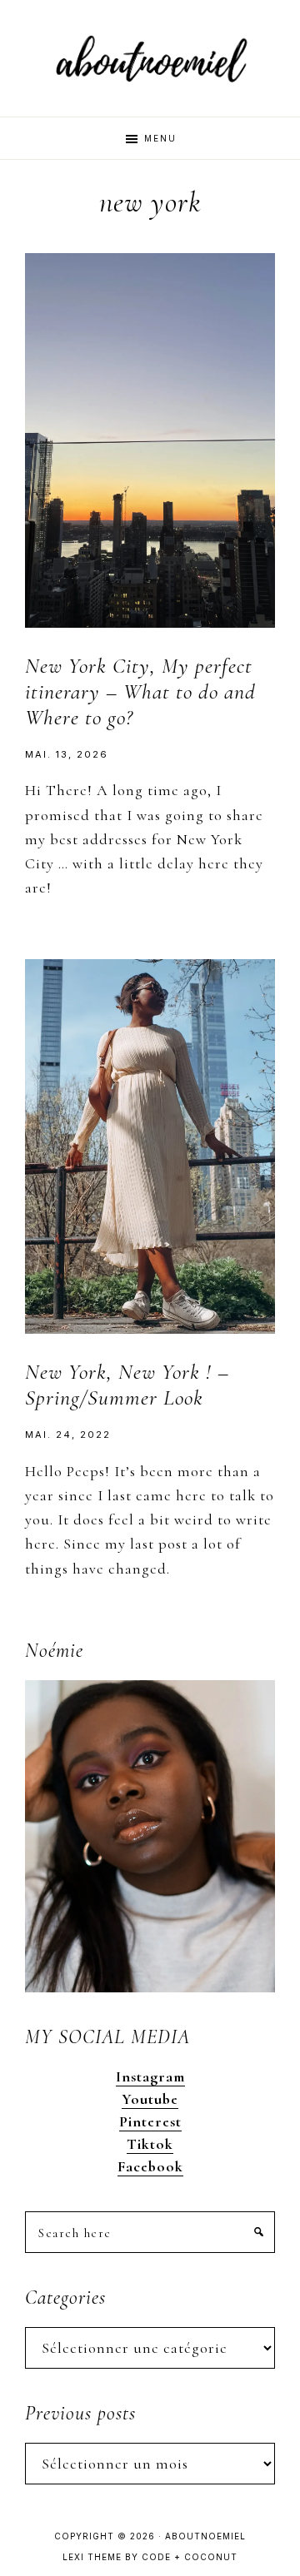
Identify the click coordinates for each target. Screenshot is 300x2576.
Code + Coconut (190, 2557)
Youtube (150, 2099)
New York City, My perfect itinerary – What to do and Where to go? (140, 691)
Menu (160, 138)
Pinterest (150, 2121)
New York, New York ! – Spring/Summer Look (127, 1385)
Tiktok (150, 2144)
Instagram (150, 2076)
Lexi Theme (92, 2557)
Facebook (150, 2166)
